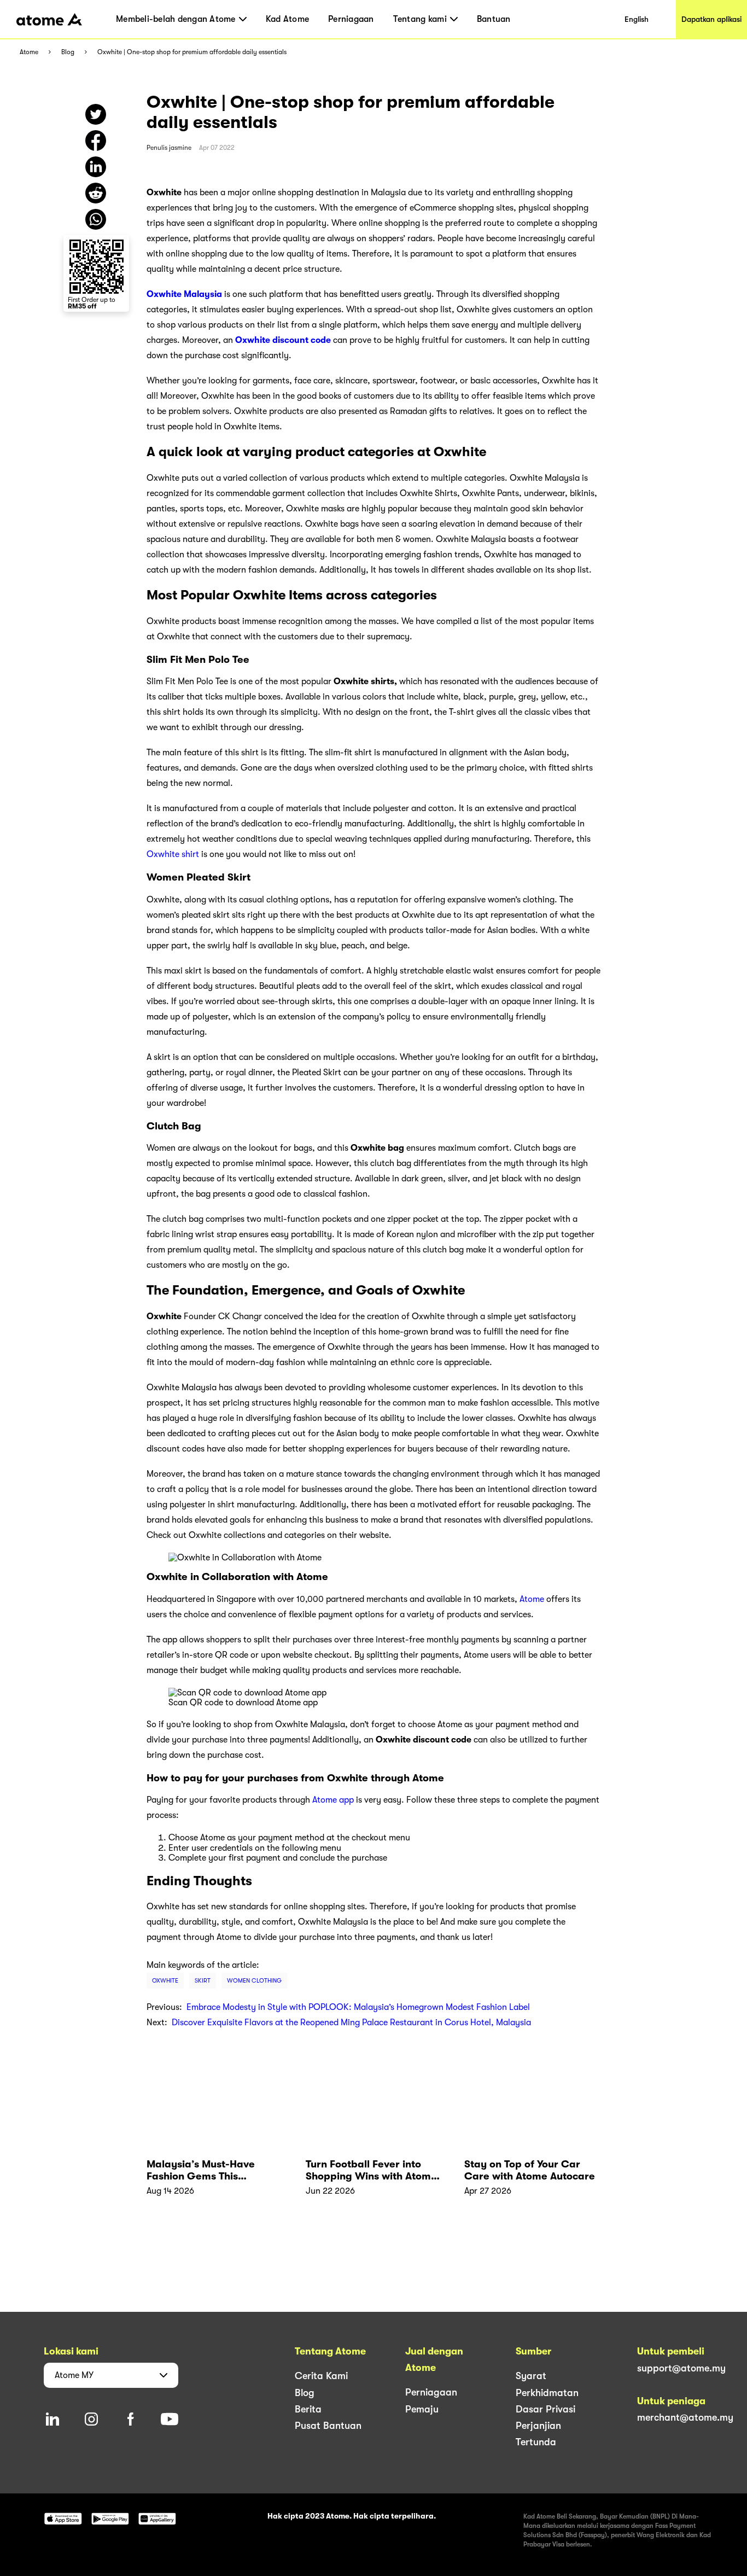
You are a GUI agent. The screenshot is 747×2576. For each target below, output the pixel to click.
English (637, 19)
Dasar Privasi (545, 2409)
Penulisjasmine (169, 148)
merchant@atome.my (685, 2417)
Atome (29, 52)
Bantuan (494, 19)
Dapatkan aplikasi (711, 19)
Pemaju (422, 2409)
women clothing (254, 1981)
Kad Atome (287, 19)
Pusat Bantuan (328, 2426)
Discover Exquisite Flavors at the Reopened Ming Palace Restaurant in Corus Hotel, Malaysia (351, 2023)
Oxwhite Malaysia (184, 294)
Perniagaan (351, 19)
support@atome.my (681, 2368)
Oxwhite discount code (283, 340)
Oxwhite (165, 1981)
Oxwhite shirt (173, 854)
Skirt (203, 1981)
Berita (308, 2409)
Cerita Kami (321, 2376)
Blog (68, 52)
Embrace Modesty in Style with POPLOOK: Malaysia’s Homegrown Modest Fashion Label (358, 2007)
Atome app (333, 1800)
